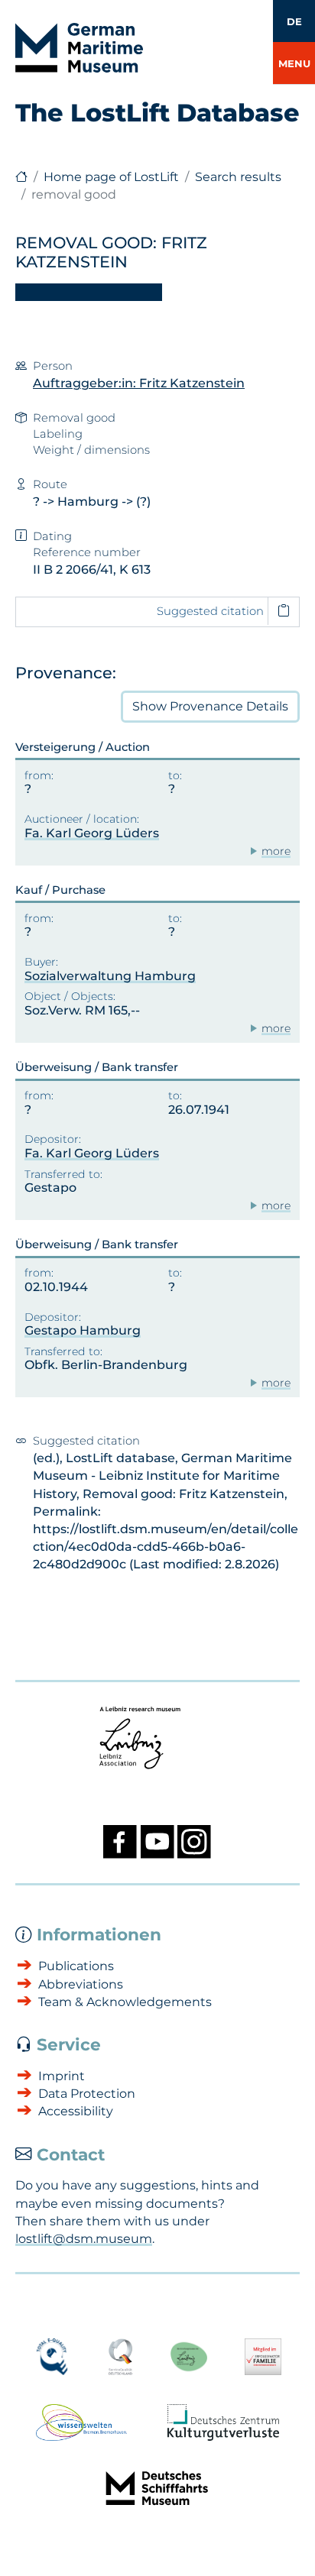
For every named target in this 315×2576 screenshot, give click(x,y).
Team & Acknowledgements (125, 2002)
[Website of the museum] (21, 177)
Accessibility (76, 2111)
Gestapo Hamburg (83, 1330)
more (276, 851)
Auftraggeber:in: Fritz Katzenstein (139, 383)
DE (294, 21)
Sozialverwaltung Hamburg (110, 976)
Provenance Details (210, 706)
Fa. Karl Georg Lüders (92, 833)
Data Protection (87, 2094)
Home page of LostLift (111, 177)
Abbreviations (81, 1984)
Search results (238, 177)
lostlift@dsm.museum (84, 2239)
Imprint (62, 2076)
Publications (76, 1966)
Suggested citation (210, 611)
